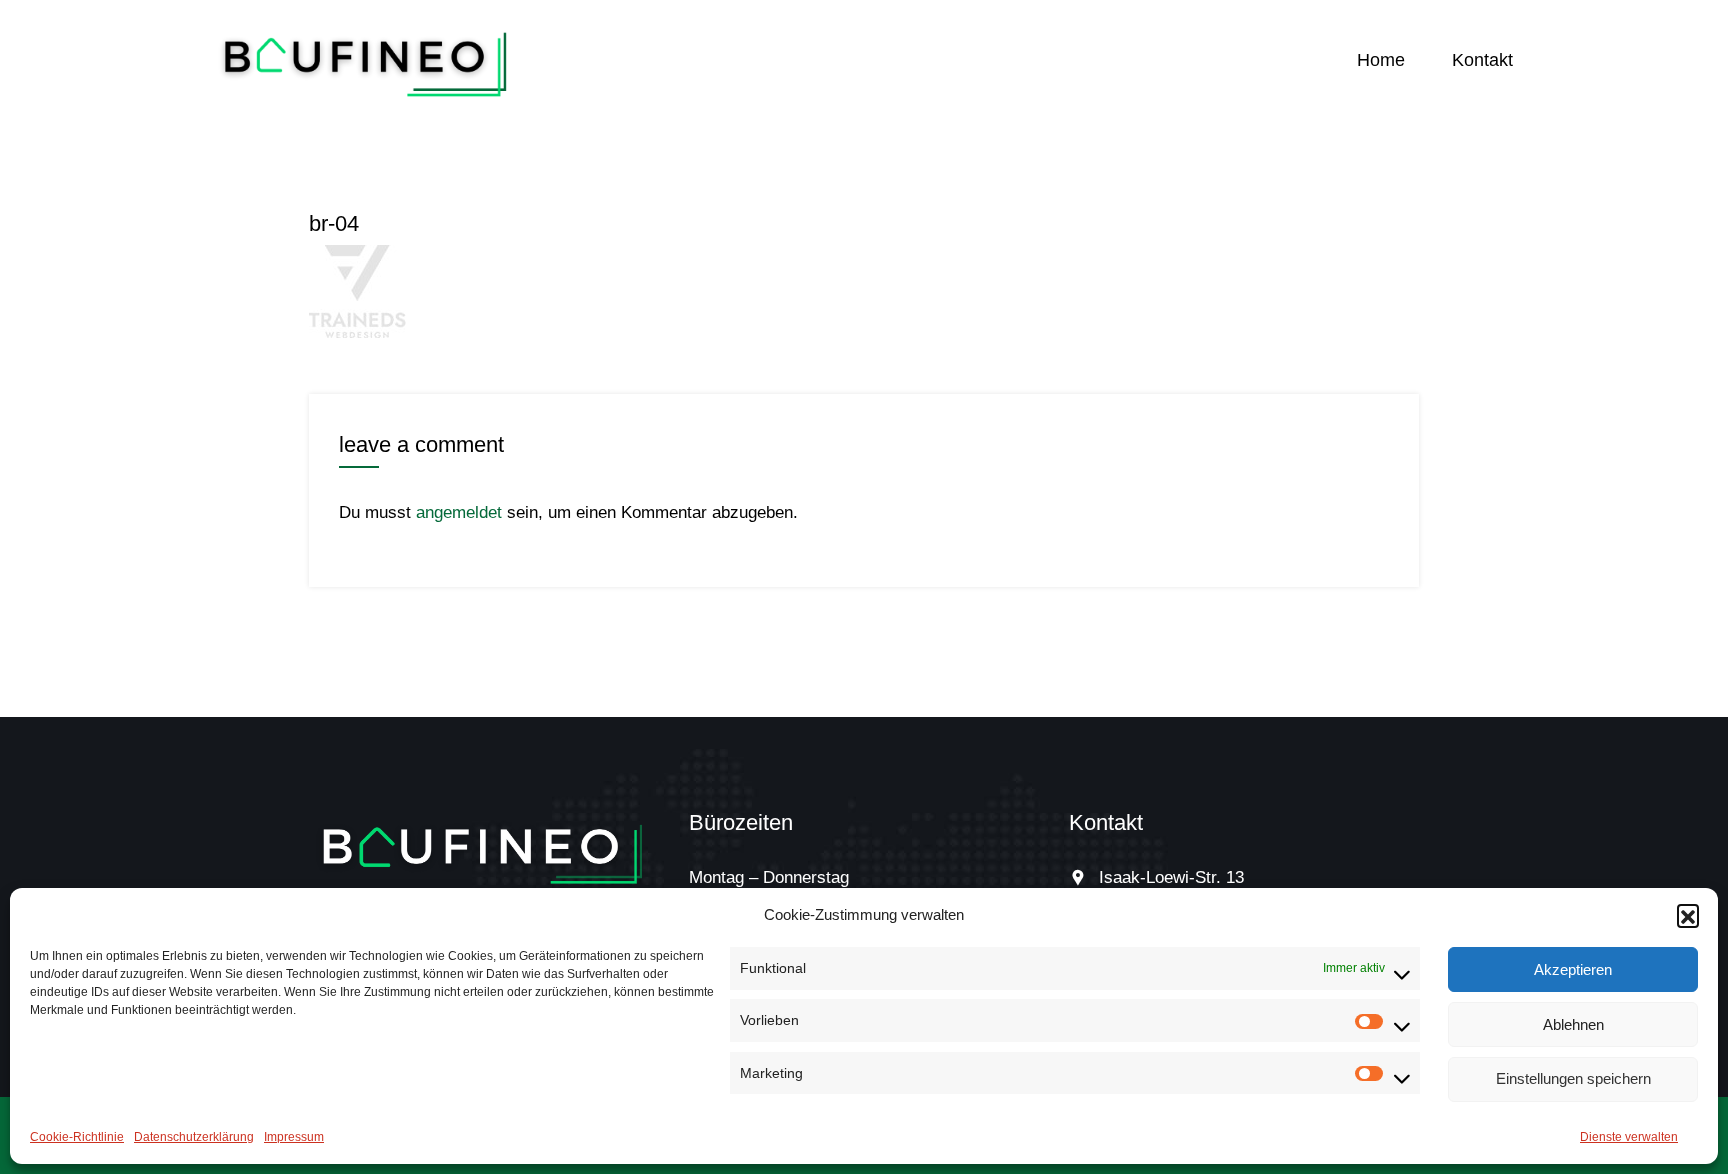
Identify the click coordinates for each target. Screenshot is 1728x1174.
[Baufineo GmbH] (366, 60)
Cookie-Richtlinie (77, 1137)
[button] (1688, 915)
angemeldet (459, 512)
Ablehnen (1573, 1023)
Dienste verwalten (1629, 1137)
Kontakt (1482, 60)
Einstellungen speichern (1573, 1078)
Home (1381, 60)
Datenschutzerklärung (194, 1137)
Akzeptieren (1573, 968)
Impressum (294, 1137)
